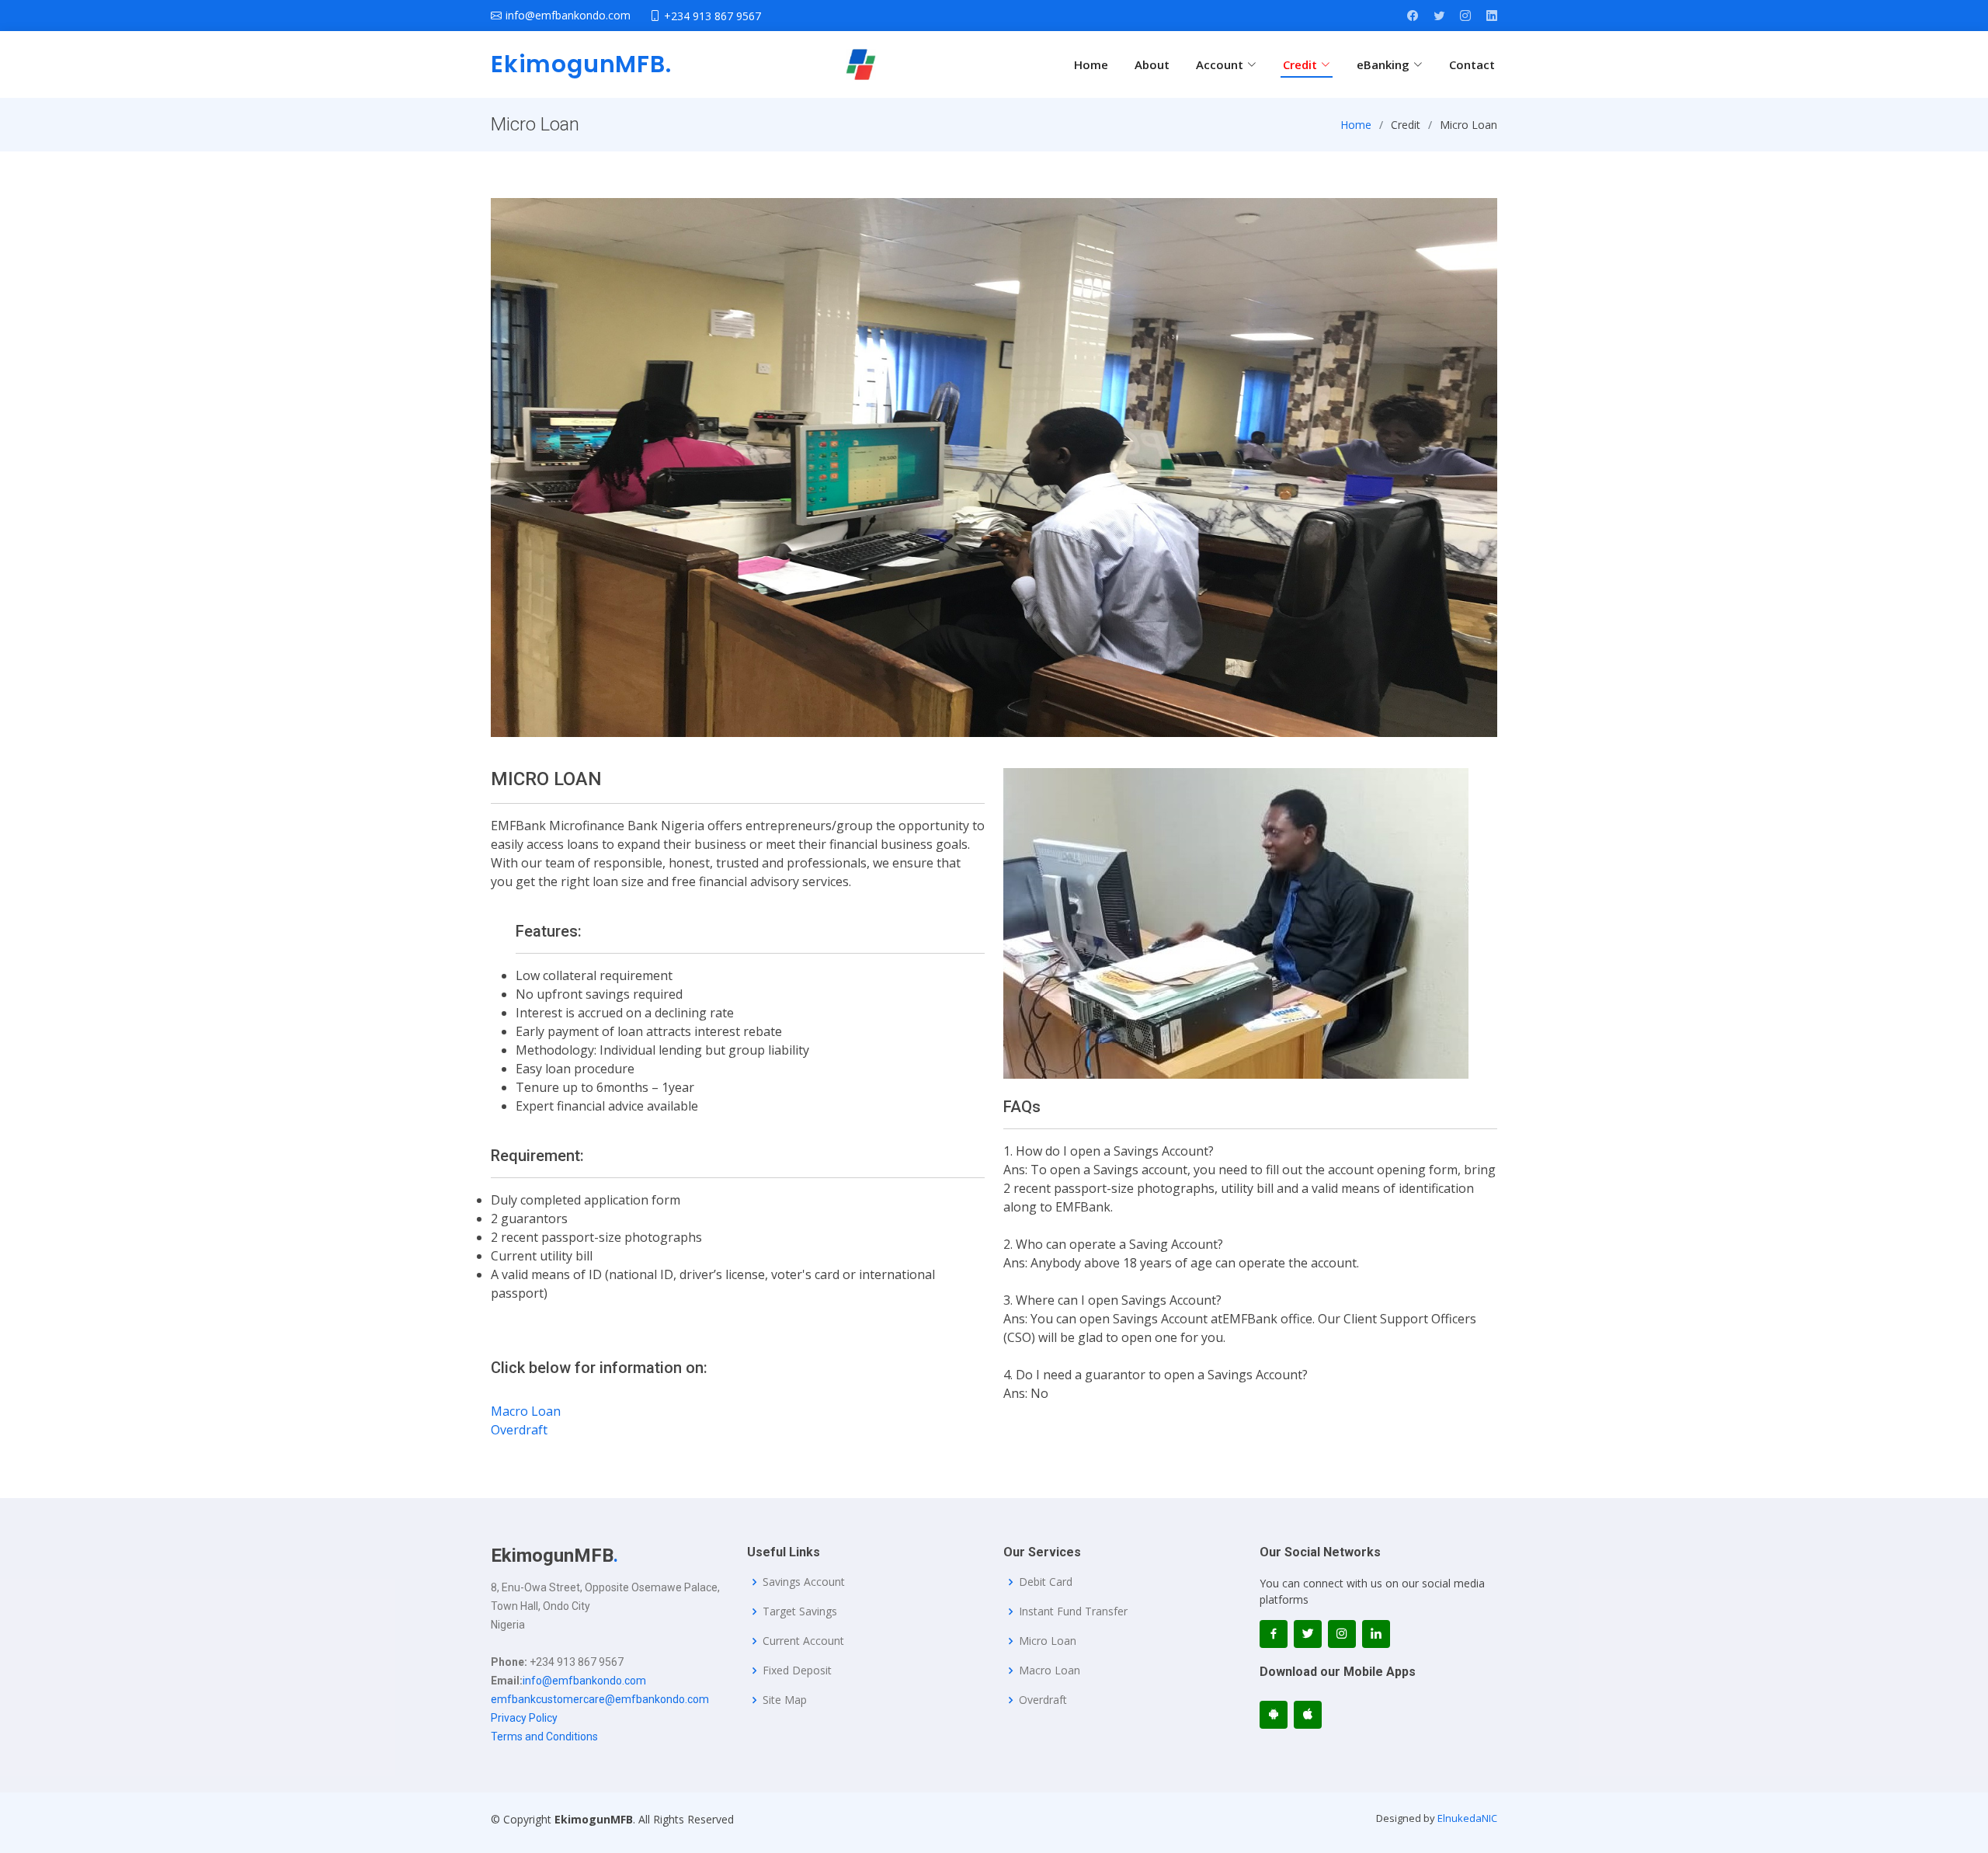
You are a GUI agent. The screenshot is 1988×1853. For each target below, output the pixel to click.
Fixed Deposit (797, 1670)
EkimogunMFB (581, 64)
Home (1091, 64)
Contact (1472, 64)
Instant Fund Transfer (1073, 1611)
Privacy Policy (524, 1718)
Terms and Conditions (544, 1737)
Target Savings (800, 1611)
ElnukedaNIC (1467, 1818)
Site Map (785, 1700)
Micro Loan (1048, 1641)
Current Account (803, 1641)
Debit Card (1046, 1582)
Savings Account (804, 1582)
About (1152, 64)
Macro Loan (526, 1411)
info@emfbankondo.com (584, 1681)
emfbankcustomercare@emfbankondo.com (600, 1699)
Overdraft (519, 1430)
